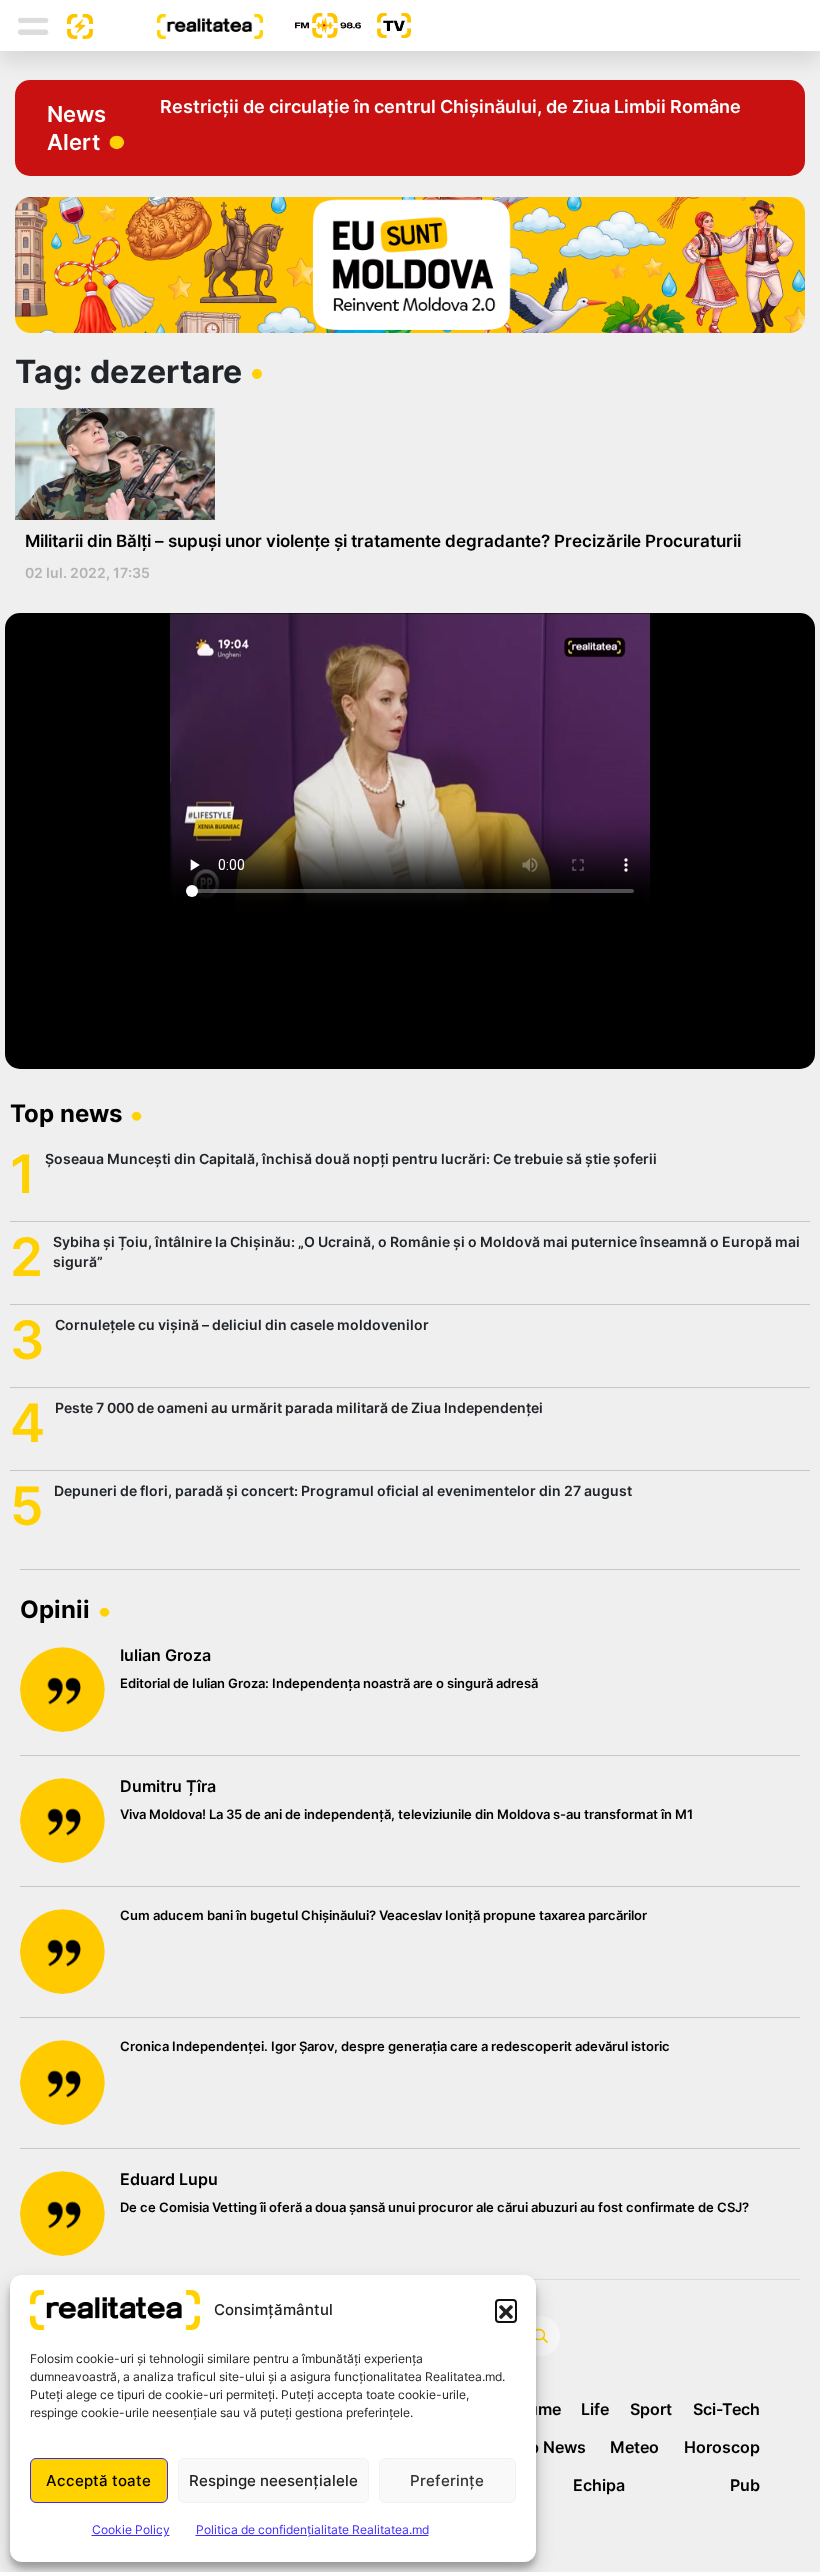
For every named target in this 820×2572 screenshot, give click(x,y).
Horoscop (722, 2447)
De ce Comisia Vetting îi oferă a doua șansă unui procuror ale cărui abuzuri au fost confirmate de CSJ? (434, 2207)
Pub (745, 2485)
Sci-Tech (726, 2409)
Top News (547, 2447)
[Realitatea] (178, 25)
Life (595, 2409)
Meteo (634, 2447)
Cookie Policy (131, 2529)
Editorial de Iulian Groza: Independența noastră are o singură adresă (329, 1683)
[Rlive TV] (386, 25)
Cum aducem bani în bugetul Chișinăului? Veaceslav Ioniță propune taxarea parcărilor (383, 1915)
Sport (651, 2409)
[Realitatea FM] (312, 25)
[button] (506, 2310)
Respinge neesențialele (273, 2480)
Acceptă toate (98, 2480)
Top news (66, 1113)
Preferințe (447, 2480)
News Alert (76, 128)
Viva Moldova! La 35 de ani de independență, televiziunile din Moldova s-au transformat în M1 (406, 1814)
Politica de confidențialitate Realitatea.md (312, 2529)
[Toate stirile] (72, 25)
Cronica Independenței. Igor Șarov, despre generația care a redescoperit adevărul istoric (395, 2046)
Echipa (599, 2485)
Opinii (55, 1609)
